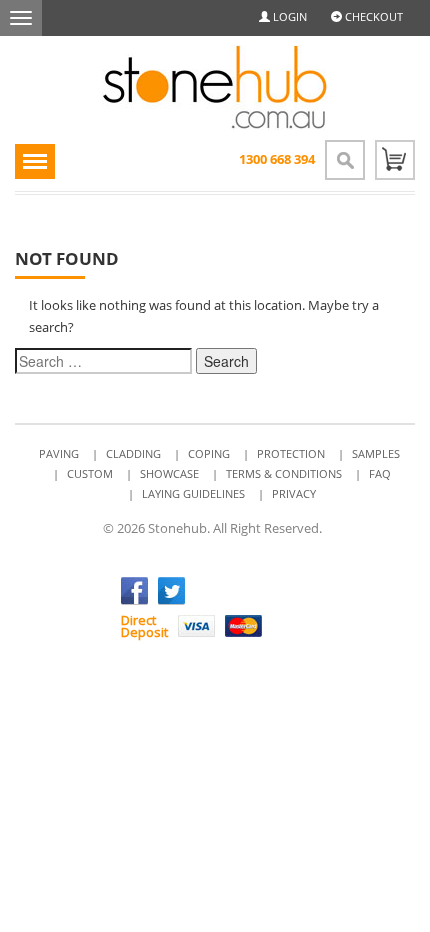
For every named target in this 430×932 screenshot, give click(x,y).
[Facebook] (134, 591)
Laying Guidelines (193, 493)
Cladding (133, 453)
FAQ (380, 473)
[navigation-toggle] (35, 161)
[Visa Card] (196, 626)
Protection (291, 453)
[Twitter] (171, 591)
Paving (59, 453)
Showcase (169, 473)
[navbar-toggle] (21, 18)
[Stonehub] (215, 87)
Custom (90, 473)
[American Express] (290, 626)
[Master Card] (243, 626)
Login (288, 16)
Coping (209, 453)
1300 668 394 (277, 159)
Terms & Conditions (284, 473)
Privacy (294, 493)
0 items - (395, 160)
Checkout (372, 16)
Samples (376, 453)
